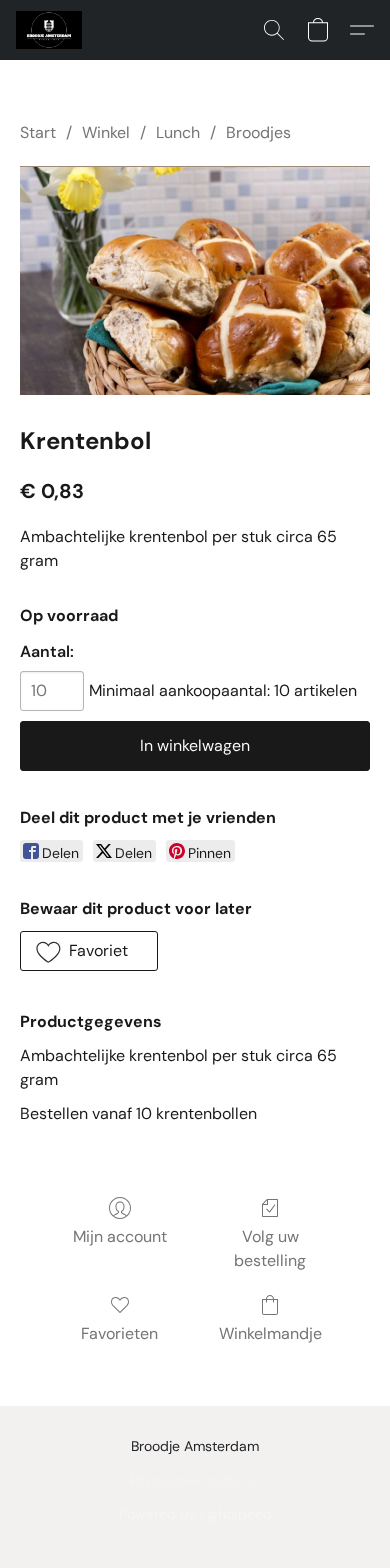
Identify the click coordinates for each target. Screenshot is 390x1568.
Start (38, 132)
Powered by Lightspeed (195, 1514)
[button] (50, 30)
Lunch (178, 132)
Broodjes (258, 132)
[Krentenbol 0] (195, 280)
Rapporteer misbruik (195, 1480)
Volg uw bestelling (270, 1248)
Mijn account (120, 1236)
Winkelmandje (270, 1333)
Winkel (106, 132)
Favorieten (119, 1333)
